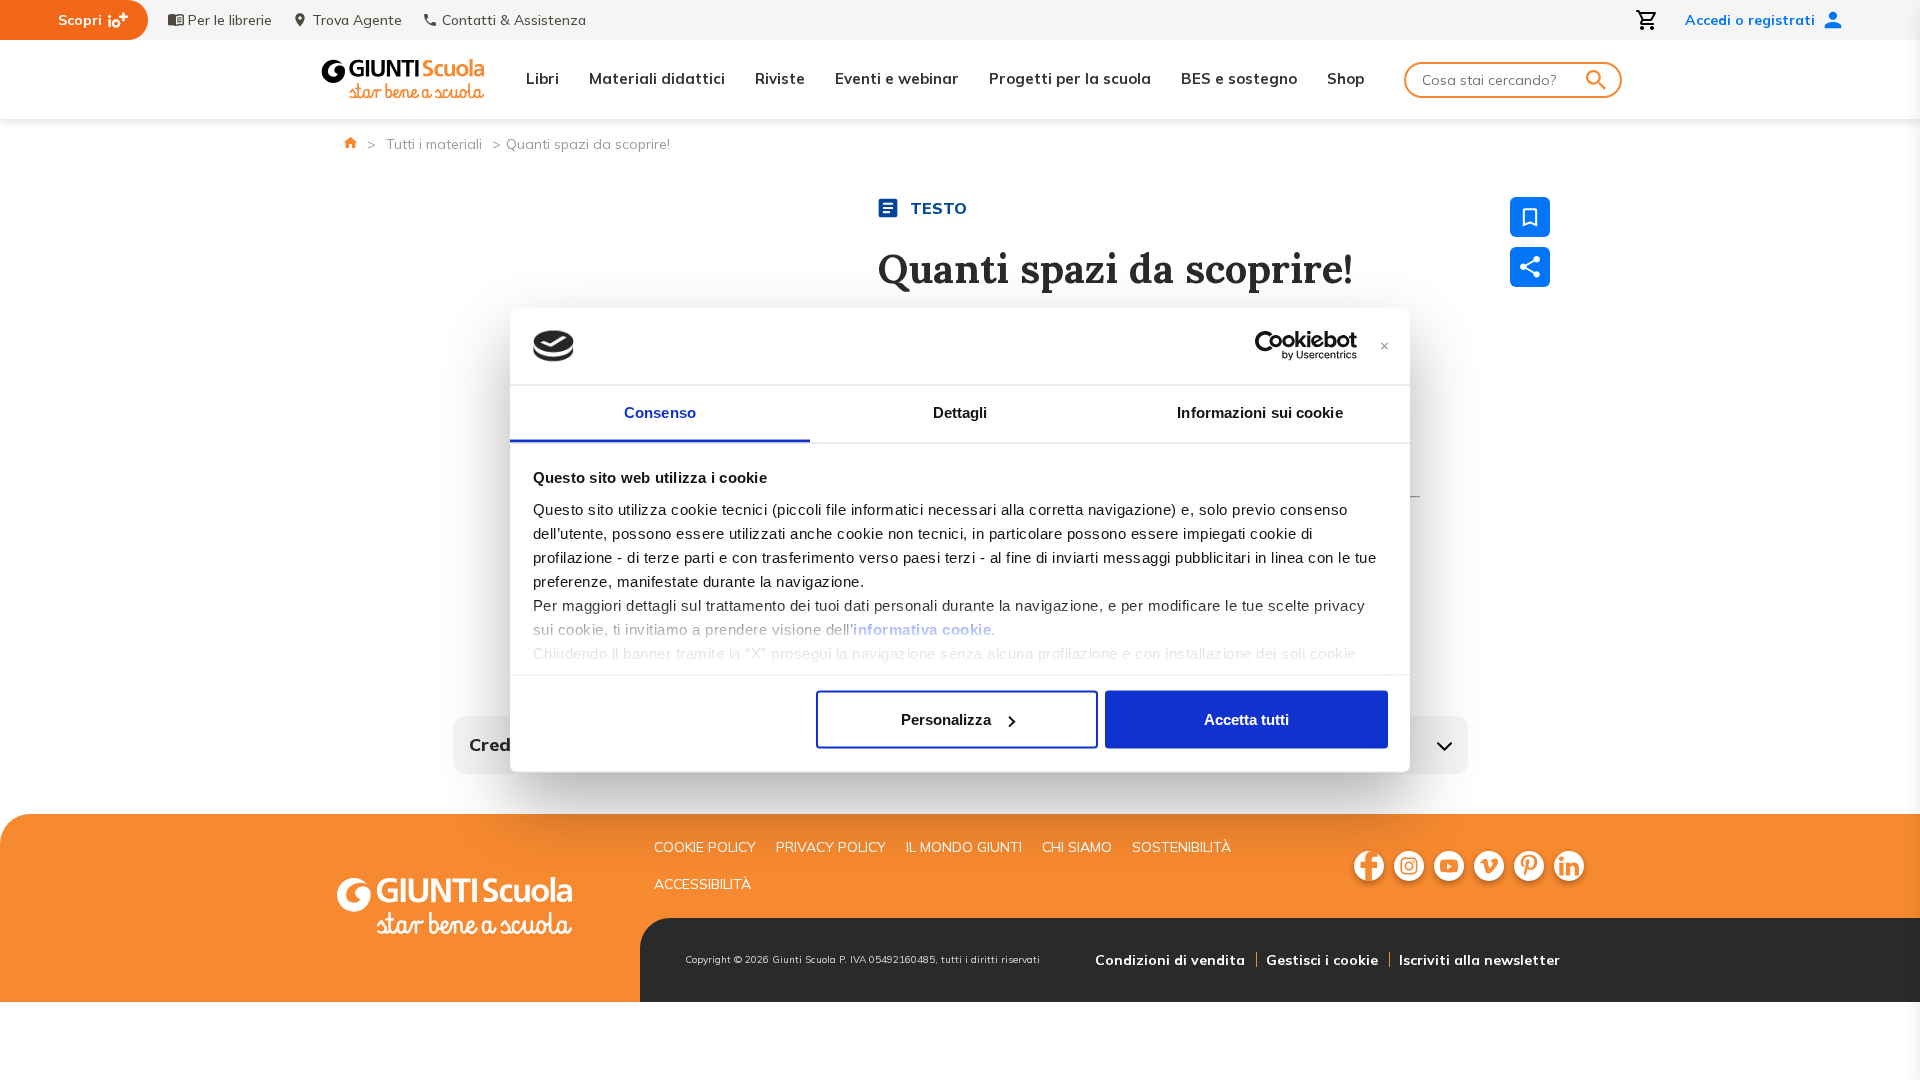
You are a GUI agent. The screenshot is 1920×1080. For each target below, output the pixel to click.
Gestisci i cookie (1322, 960)
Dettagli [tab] (960, 411)
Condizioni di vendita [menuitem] (1170, 960)
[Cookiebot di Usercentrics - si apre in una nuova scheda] (1269, 346)
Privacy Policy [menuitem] (831, 847)
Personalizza (946, 719)
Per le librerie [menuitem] (230, 20)
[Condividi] (1530, 267)
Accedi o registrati (1750, 20)
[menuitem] (1369, 866)
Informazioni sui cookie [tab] (1259, 411)
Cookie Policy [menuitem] (705, 847)
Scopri (80, 20)
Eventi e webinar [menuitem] (897, 78)
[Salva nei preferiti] (1530, 217)
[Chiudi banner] (1384, 346)
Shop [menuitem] (1345, 78)
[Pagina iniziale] (350, 142)
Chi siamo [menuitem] (1077, 847)
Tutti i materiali (434, 144)
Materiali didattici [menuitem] (657, 78)
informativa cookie (922, 628)
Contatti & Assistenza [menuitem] (514, 20)
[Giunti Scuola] (403, 79)
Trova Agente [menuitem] (357, 20)
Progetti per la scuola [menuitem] (1070, 78)
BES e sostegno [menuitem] (1239, 78)
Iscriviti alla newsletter (1479, 960)
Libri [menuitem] (542, 78)
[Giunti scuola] (475, 908)
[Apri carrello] (1647, 20)
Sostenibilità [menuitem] (1181, 847)
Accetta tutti (1246, 719)
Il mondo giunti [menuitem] (964, 847)
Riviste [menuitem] (780, 78)
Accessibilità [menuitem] (702, 884)
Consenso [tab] (660, 411)
